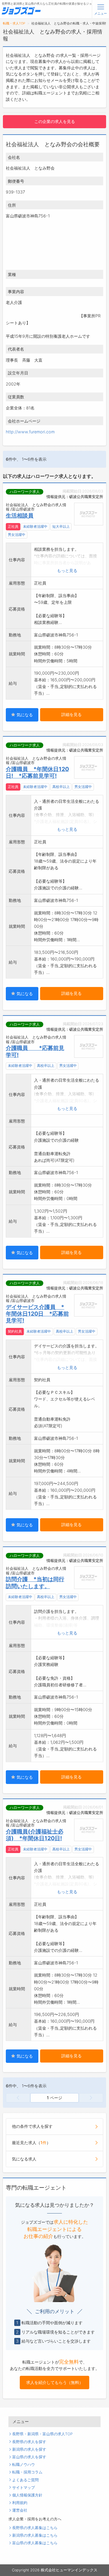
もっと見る (67, 570)
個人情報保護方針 (27, 2495)
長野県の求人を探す (29, 2442)
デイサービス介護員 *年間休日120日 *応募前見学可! (37, 1314)
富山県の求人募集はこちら (35, 2543)
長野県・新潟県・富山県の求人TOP (42, 2434)
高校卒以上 (61, 787)
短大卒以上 (61, 527)
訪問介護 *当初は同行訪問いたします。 (35, 1582)
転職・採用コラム (27, 2472)
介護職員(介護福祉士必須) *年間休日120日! (35, 1835)
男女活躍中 (17, 535)
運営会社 (20, 2510)
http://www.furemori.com (30, 432)
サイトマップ (24, 2488)
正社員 (13, 527)
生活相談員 (20, 515)
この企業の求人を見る (55, 121)
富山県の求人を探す (29, 2457)
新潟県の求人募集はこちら (35, 2535)
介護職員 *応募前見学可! (35, 1051)
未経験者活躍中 (35, 527)
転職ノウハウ (24, 2465)
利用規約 (20, 2503)
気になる (24, 715)
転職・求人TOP (14, 23)
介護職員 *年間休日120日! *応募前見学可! (37, 772)
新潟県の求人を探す (29, 2449)
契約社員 (15, 1331)
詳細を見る (72, 714)
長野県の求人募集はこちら (35, 2528)
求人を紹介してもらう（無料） (55, 2382)
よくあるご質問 (25, 2480)
